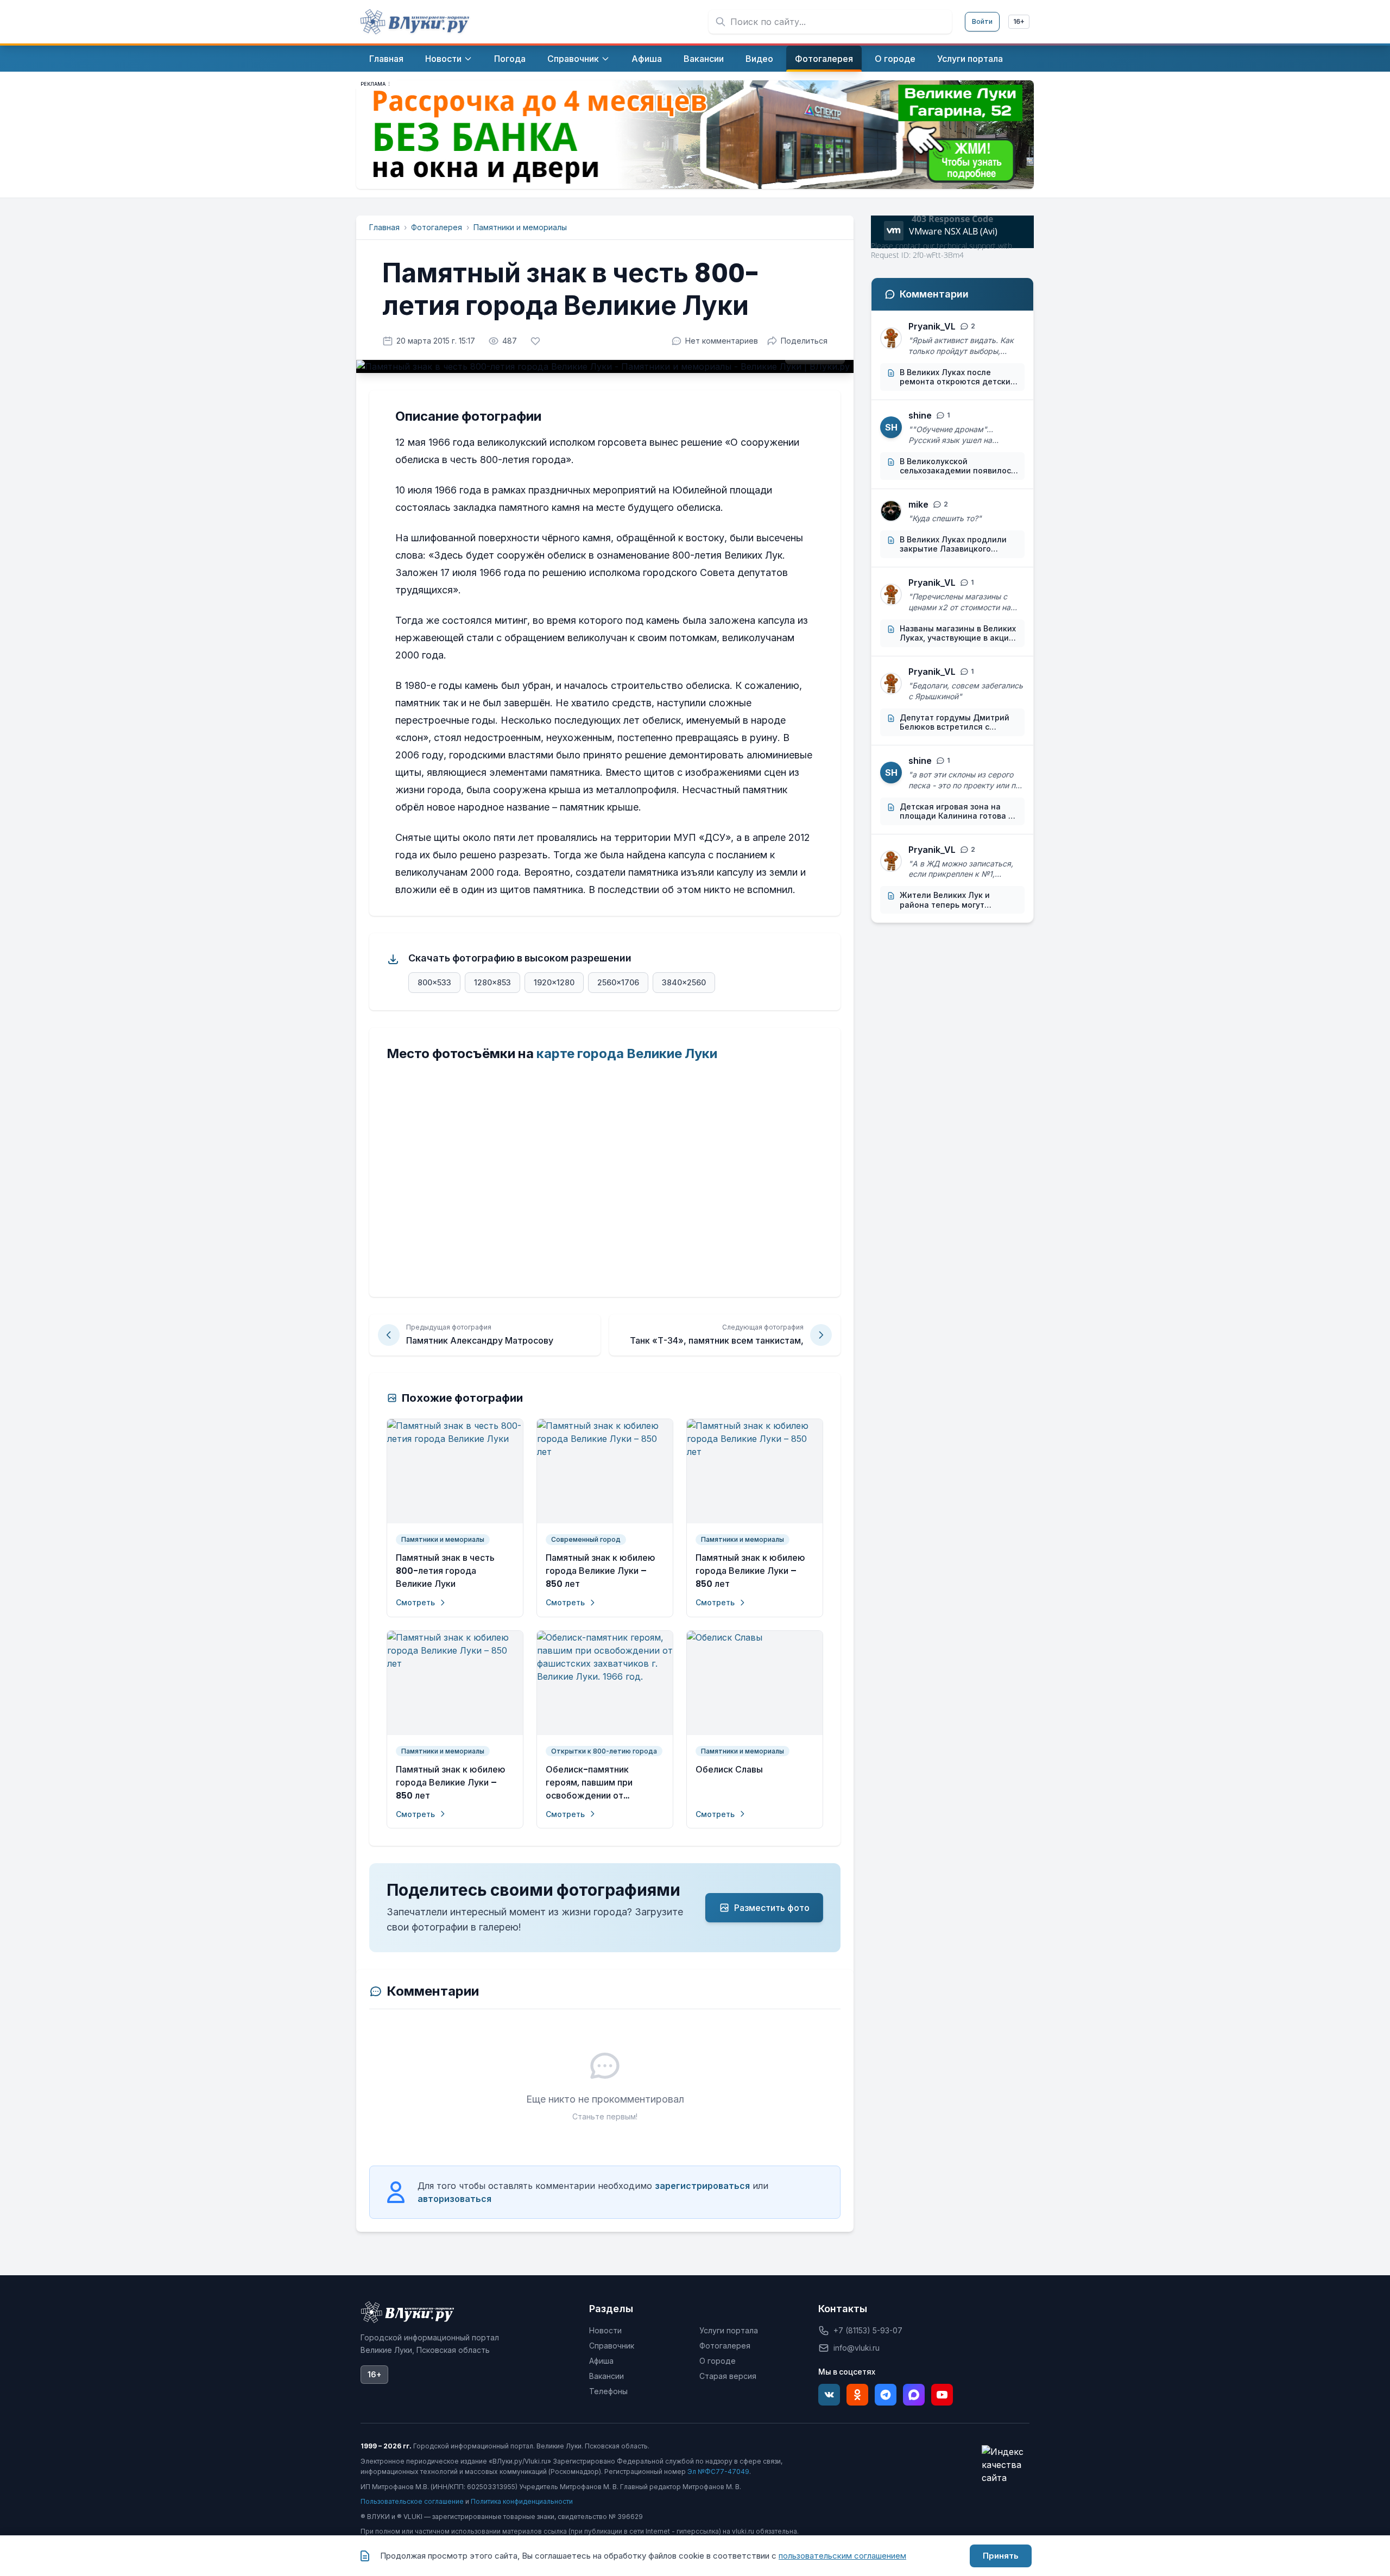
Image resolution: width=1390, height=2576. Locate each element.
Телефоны (608, 2391)
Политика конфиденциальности (522, 2501)
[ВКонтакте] (829, 2395)
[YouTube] (942, 2395)
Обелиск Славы (729, 1770)
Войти (982, 21)
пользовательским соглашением (842, 2556)
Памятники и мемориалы (520, 227)
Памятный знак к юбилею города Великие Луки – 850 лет (601, 1571)
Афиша (601, 2361)
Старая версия (728, 2376)
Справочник (612, 2346)
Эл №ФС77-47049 (718, 2471)
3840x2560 (684, 982)
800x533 (434, 982)
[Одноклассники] (857, 2395)
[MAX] (914, 2395)
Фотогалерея (437, 227)
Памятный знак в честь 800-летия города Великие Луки (445, 1571)
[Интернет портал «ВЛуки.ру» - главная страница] (415, 22)
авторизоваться (454, 2199)
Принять (1001, 2556)
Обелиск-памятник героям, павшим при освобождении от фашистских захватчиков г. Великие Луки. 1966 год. (604, 1783)
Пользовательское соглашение (412, 2501)
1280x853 (492, 982)
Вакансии (606, 2376)
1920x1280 (554, 982)
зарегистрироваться (702, 2186)
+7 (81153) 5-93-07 (868, 2330)
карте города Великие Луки (627, 1053)
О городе (718, 2361)
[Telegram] (886, 2395)
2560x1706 (618, 982)
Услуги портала (729, 2330)
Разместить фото (772, 1908)
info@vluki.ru (857, 2348)
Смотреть (415, 1602)
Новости (605, 2330)
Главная (384, 227)
